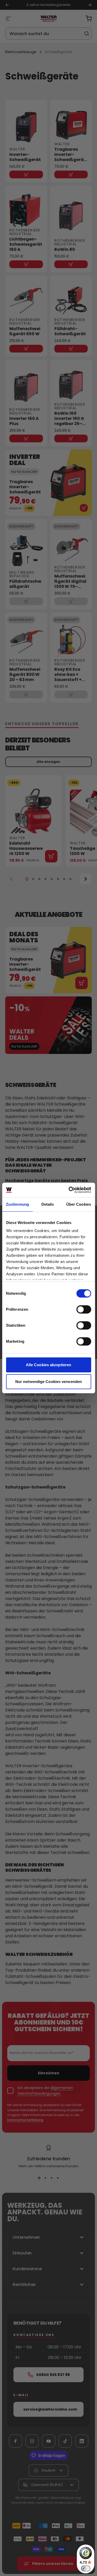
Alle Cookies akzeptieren (48, 1365)
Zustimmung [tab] (17, 1204)
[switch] (84, 1309)
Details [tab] (48, 1204)
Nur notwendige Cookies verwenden (48, 1382)
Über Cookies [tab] (79, 1204)
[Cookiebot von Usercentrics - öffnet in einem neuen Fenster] (69, 1190)
